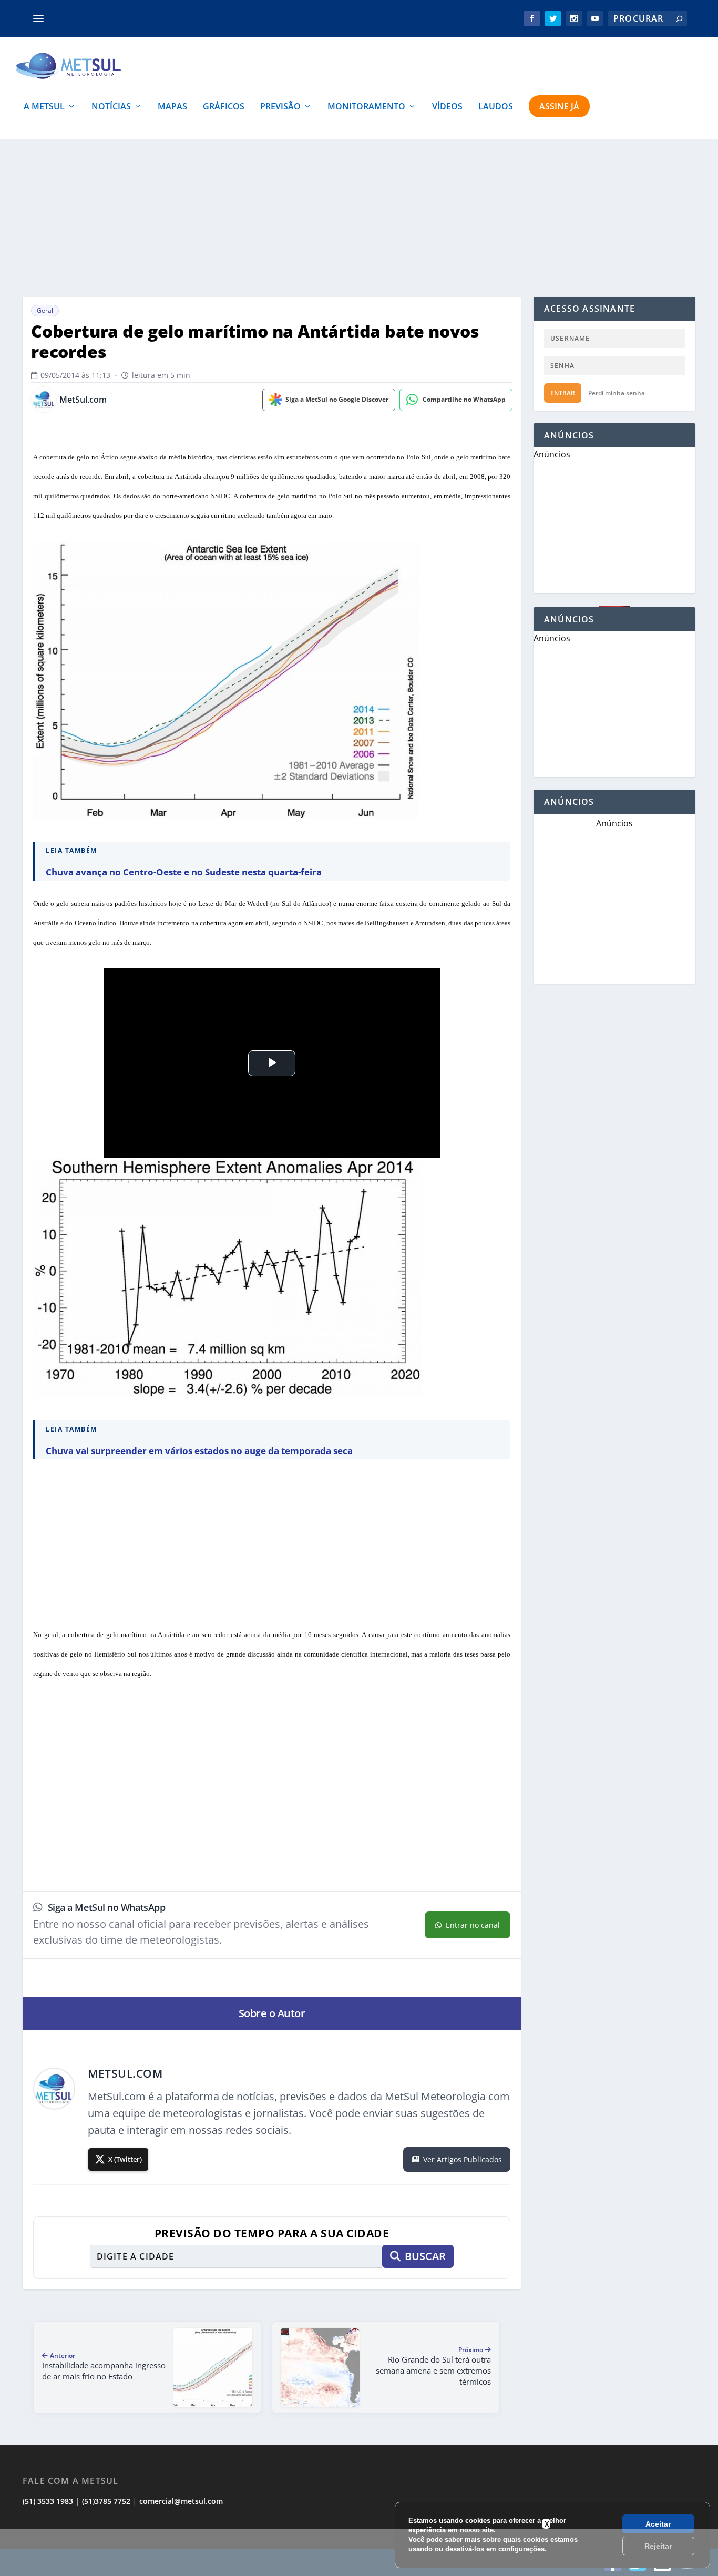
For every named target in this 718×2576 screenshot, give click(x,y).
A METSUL (44, 107)
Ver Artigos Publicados (463, 2159)
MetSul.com (83, 400)
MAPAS (172, 107)
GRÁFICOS (224, 107)
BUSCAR (425, 2256)
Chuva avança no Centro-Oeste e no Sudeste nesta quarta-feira (184, 872)
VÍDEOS (447, 107)
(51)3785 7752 (106, 2501)
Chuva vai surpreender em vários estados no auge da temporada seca (199, 1451)
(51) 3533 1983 (48, 2501)
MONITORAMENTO (366, 107)
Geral (45, 310)
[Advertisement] (359, 2552)
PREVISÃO (280, 107)
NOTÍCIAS (111, 107)
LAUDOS (496, 107)
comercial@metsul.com (181, 2501)
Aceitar (658, 2524)
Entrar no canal (473, 1925)
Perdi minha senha (617, 393)
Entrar (563, 393)
